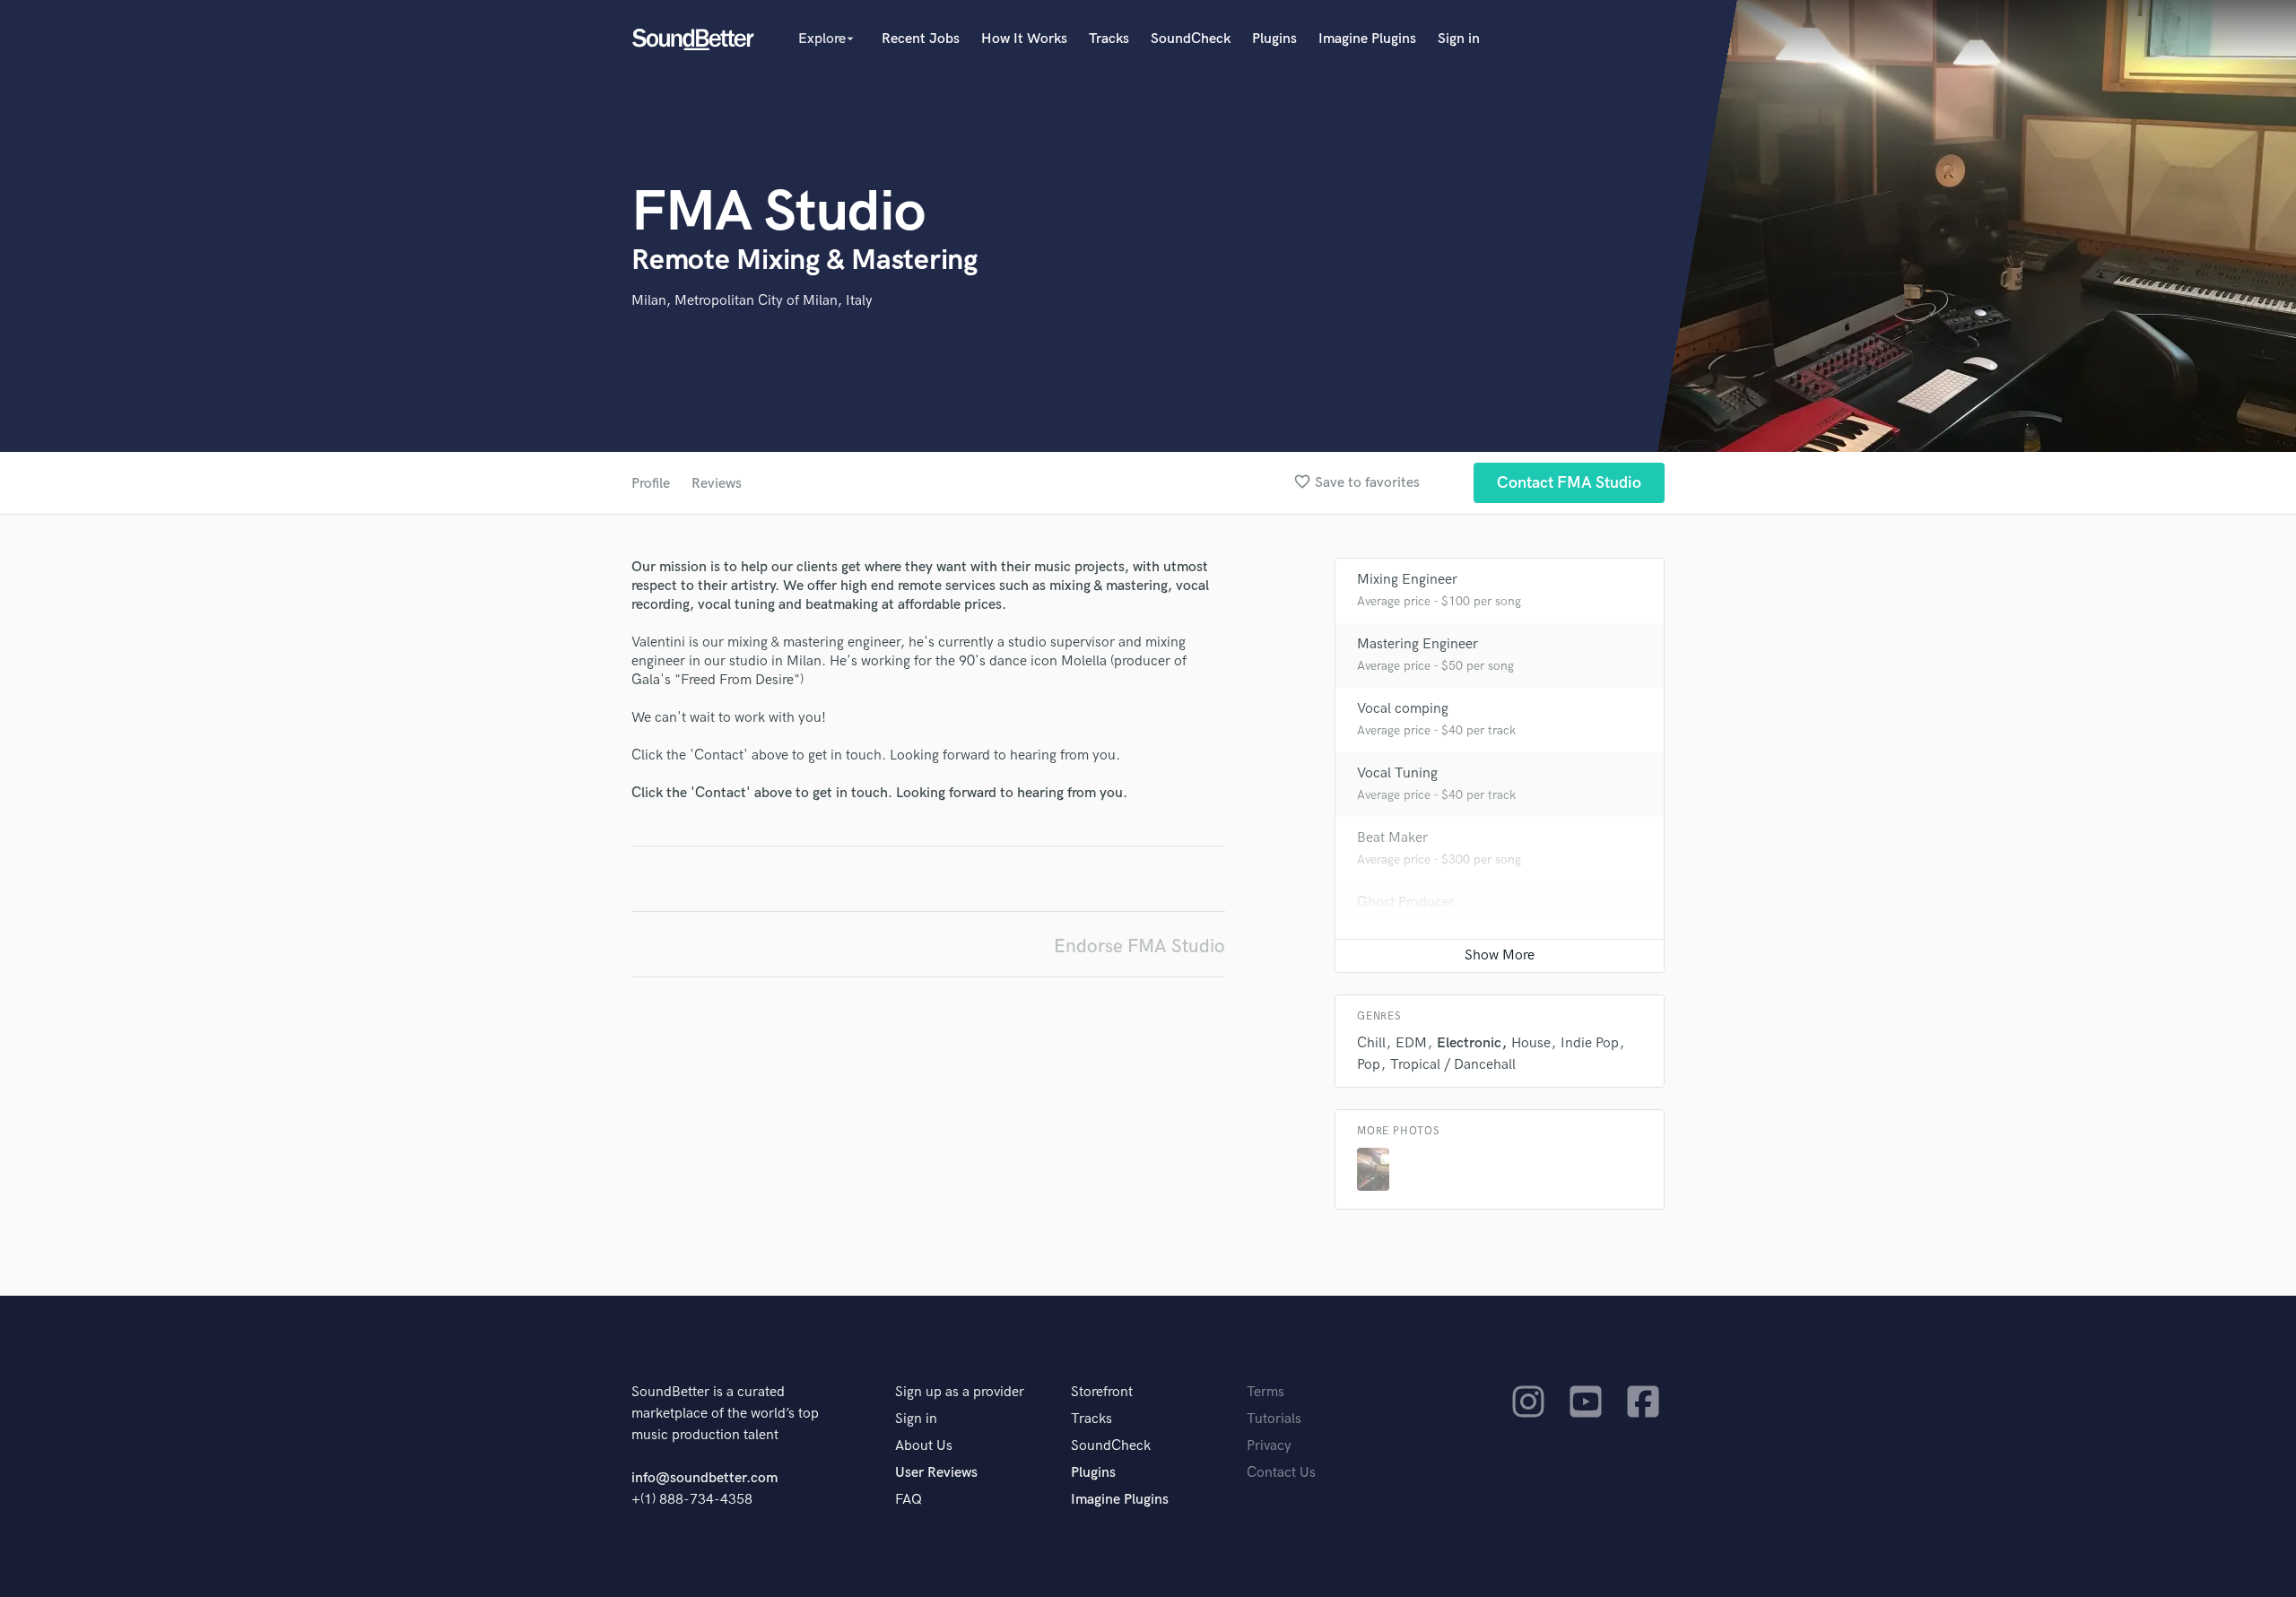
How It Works (1024, 39)
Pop (1369, 1065)
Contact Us (1281, 1473)
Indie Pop (1590, 1043)
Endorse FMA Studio (1139, 946)
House (1531, 1043)
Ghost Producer (1406, 903)
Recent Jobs (921, 39)
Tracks (1109, 39)
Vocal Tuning (1397, 773)
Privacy (1269, 1446)
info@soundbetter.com (704, 1478)
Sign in (1459, 39)
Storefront (1102, 1392)
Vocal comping (1403, 709)
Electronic (1469, 1043)
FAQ (909, 1500)
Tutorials (1274, 1419)
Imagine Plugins (1367, 39)
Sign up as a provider (960, 1392)
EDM (1411, 1043)
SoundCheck (1191, 39)
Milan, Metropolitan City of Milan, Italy (752, 301)
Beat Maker (1392, 838)
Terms (1265, 1392)
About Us (924, 1446)
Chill (1371, 1043)
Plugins (1274, 39)
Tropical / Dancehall (1453, 1065)
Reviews (717, 484)
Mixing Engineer (1407, 580)
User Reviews (936, 1473)
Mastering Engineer (1418, 644)
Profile (651, 484)
